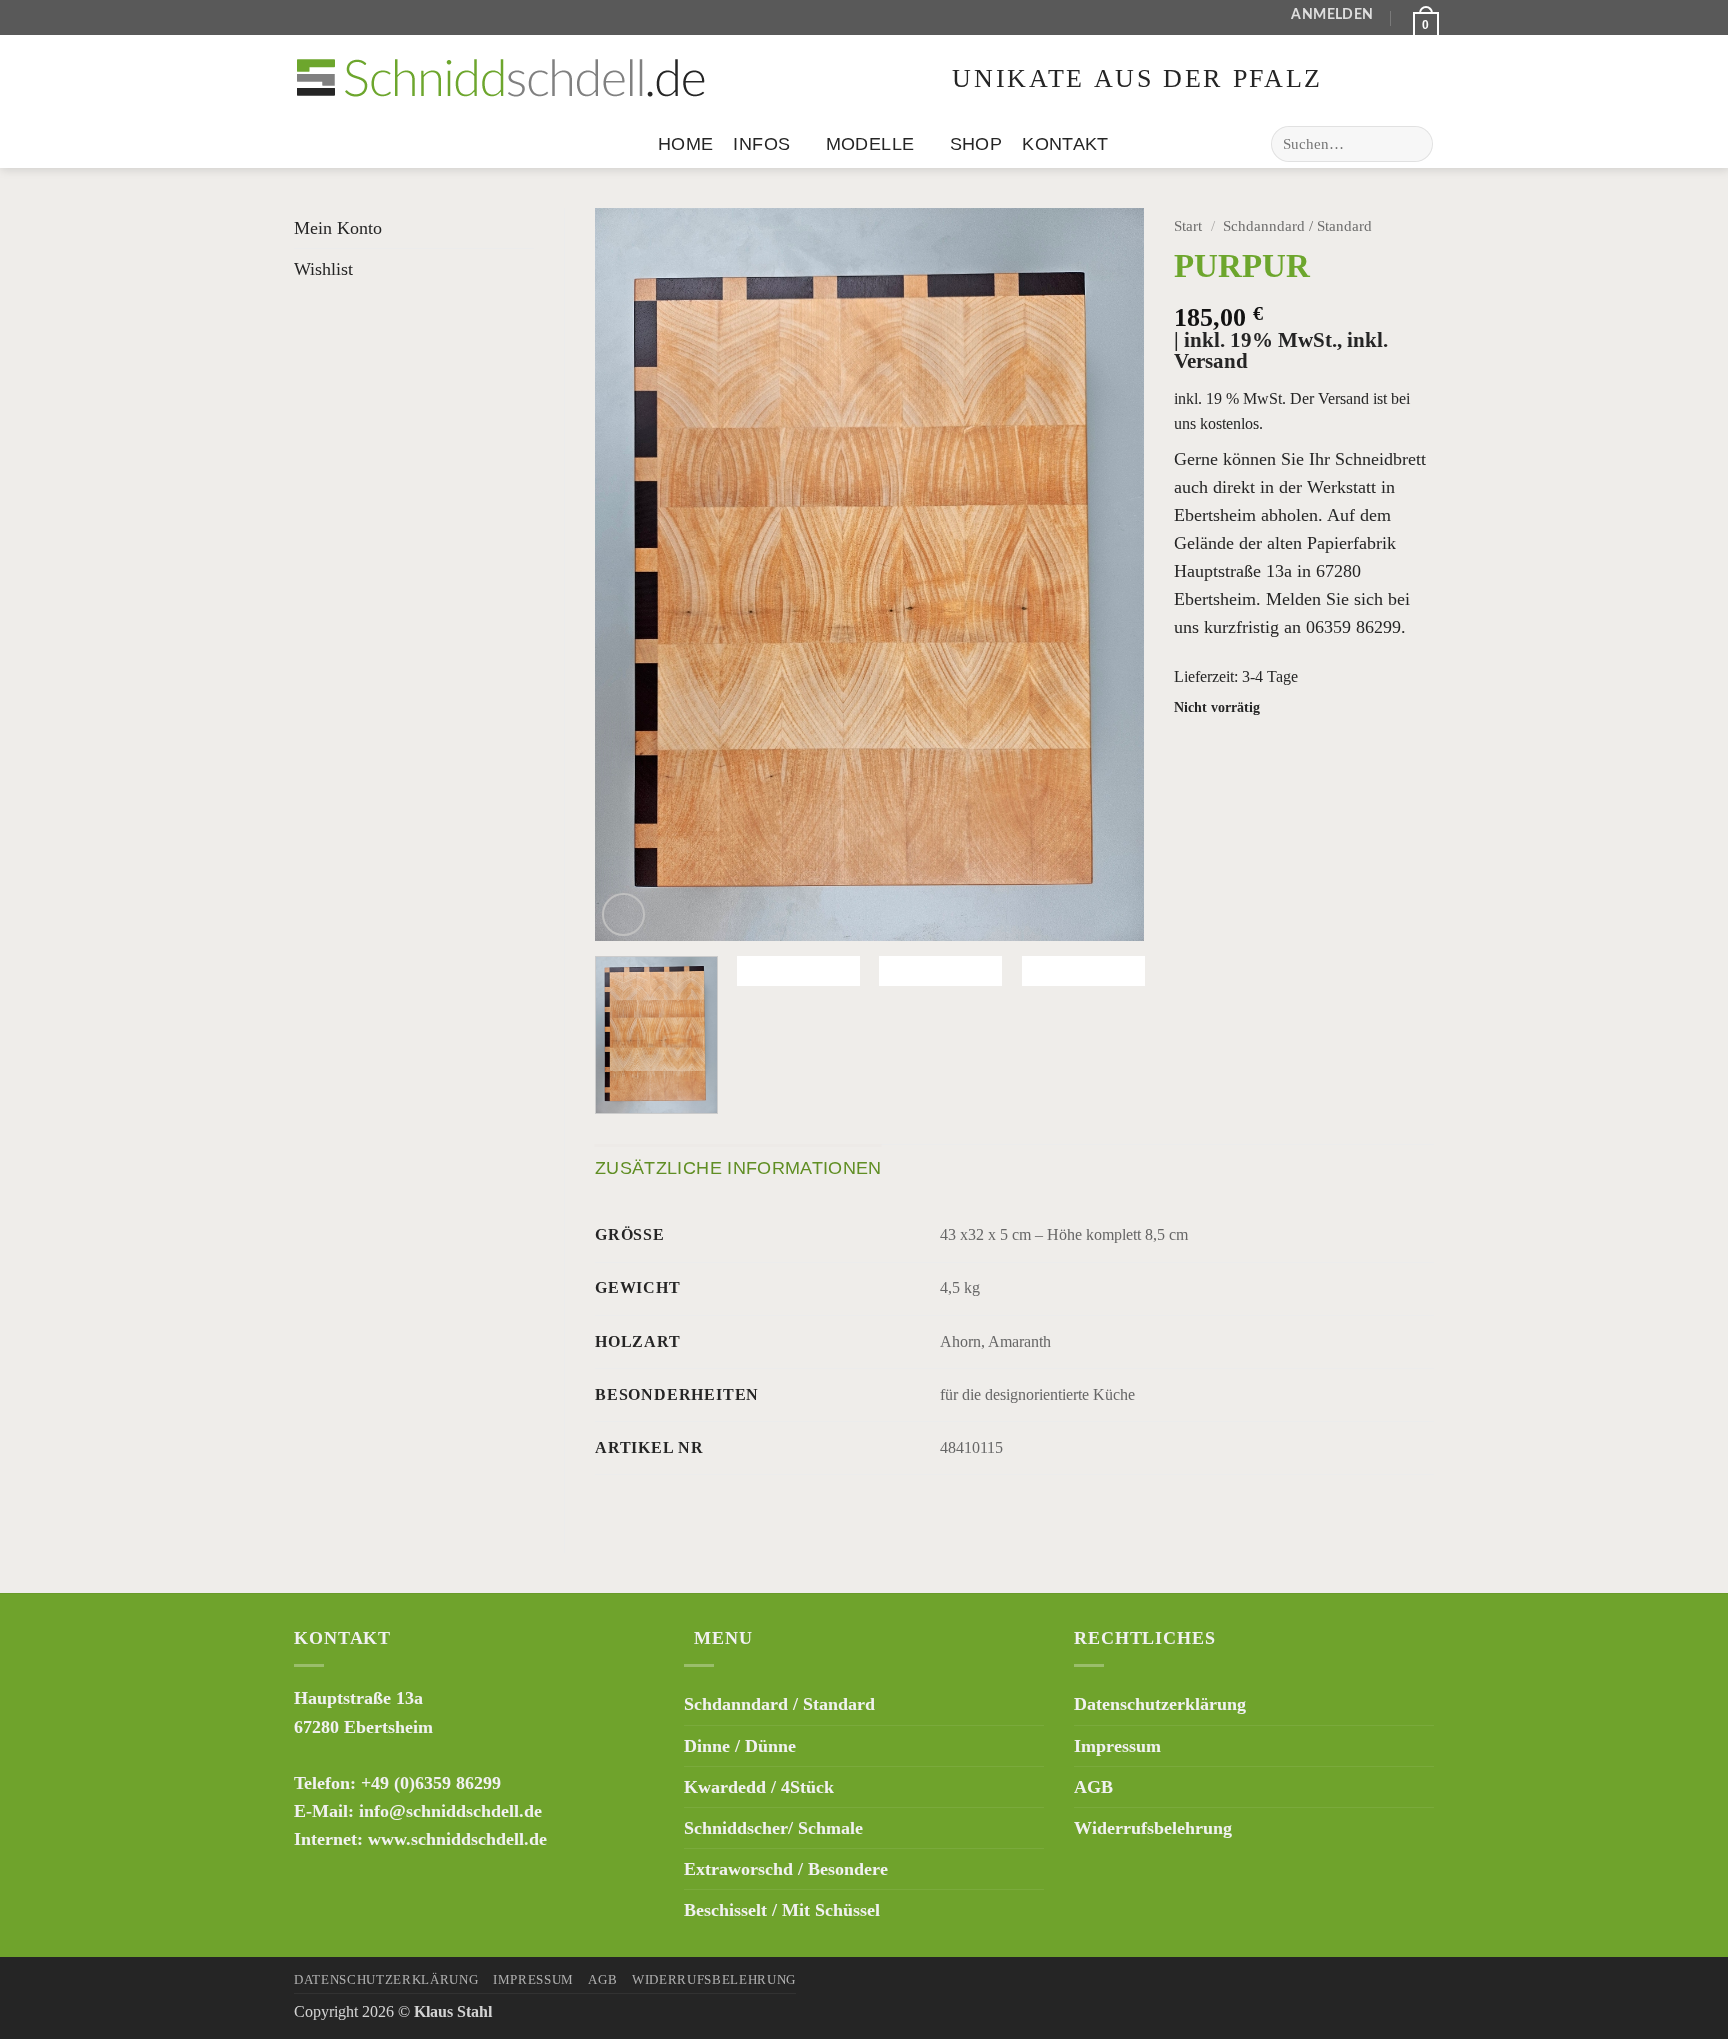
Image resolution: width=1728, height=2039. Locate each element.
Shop (976, 144)
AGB (1093, 1787)
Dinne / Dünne (740, 1746)
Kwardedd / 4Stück (759, 1787)
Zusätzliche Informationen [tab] (738, 1168)
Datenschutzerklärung (1160, 1704)
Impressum (1117, 1746)
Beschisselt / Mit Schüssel (782, 1910)
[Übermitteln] (1412, 144)
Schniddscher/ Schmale (773, 1828)
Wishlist (323, 269)
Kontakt (1065, 144)
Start (1188, 226)
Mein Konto (338, 228)
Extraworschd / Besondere (786, 1869)
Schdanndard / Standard (1297, 226)
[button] (1332, 17)
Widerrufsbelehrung (1153, 1828)
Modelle (870, 144)
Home (685, 144)
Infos (761, 144)
